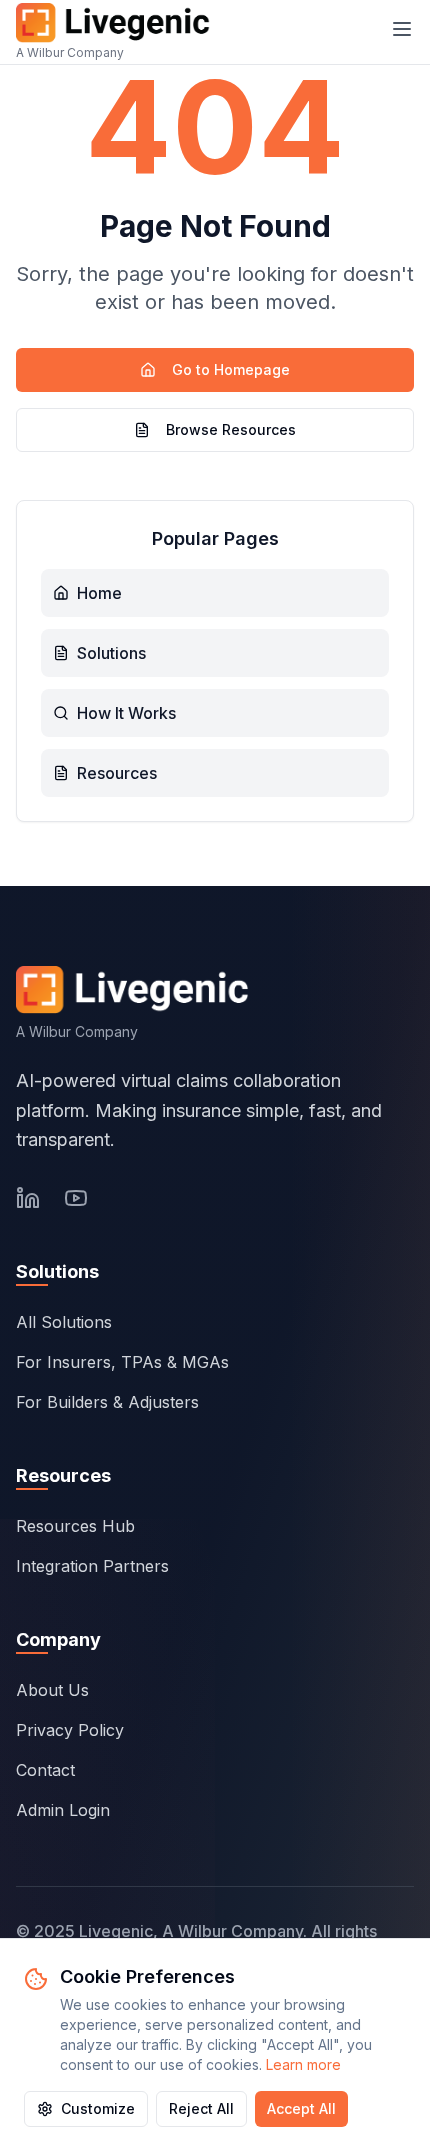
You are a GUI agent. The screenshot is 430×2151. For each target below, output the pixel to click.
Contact (45, 1770)
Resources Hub (75, 1526)
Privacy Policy (70, 1730)
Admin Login (63, 1810)
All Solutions (64, 1322)
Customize (98, 2108)
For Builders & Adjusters (107, 1402)
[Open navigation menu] (402, 29)
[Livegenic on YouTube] (76, 1198)
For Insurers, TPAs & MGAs (122, 1362)
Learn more (303, 2064)
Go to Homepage (231, 369)
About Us (52, 1690)
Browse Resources (231, 429)
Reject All (201, 2108)
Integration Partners (92, 1566)
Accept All (301, 2108)
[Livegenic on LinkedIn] (28, 1198)
